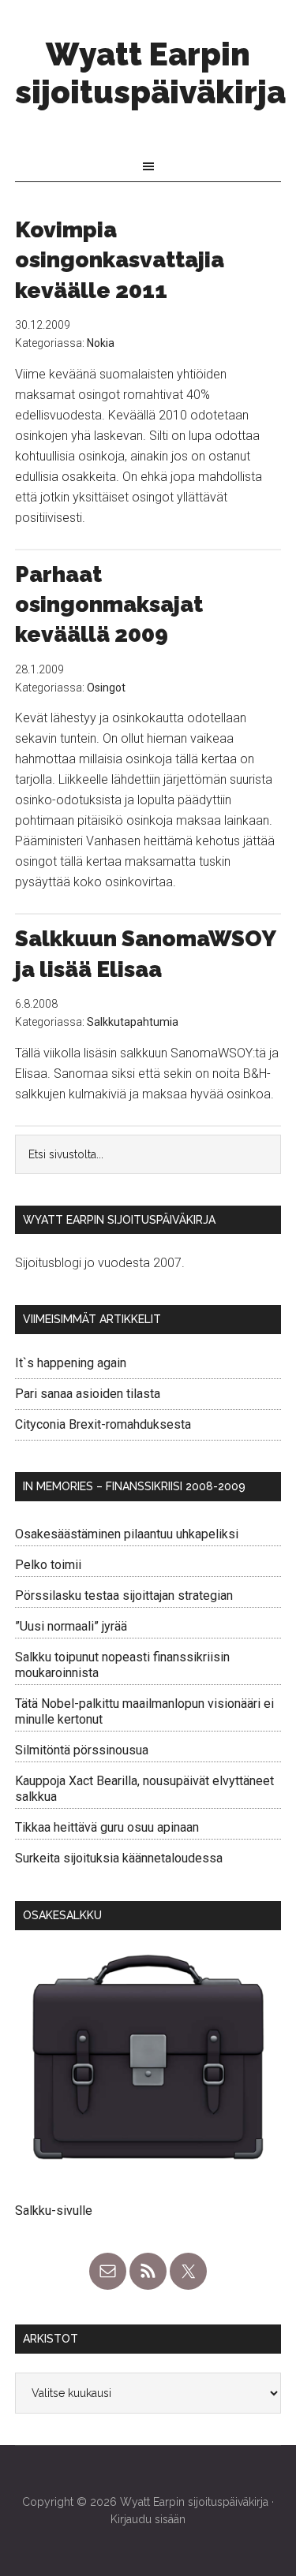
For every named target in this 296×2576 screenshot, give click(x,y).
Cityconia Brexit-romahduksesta (103, 1424)
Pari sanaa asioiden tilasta (88, 1394)
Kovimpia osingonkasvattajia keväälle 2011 (120, 260)
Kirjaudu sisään (148, 2519)
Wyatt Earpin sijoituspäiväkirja (150, 73)
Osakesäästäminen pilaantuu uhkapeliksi (127, 1534)
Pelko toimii (48, 1565)
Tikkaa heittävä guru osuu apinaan (107, 1827)
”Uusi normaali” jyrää (71, 1626)
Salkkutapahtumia (133, 1022)
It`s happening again (71, 1363)
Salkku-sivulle (54, 2211)
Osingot (106, 688)
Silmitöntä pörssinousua (82, 1750)
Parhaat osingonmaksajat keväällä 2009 (109, 605)
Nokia (101, 343)
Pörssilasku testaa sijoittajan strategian (124, 1596)
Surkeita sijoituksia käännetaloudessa (119, 1858)
